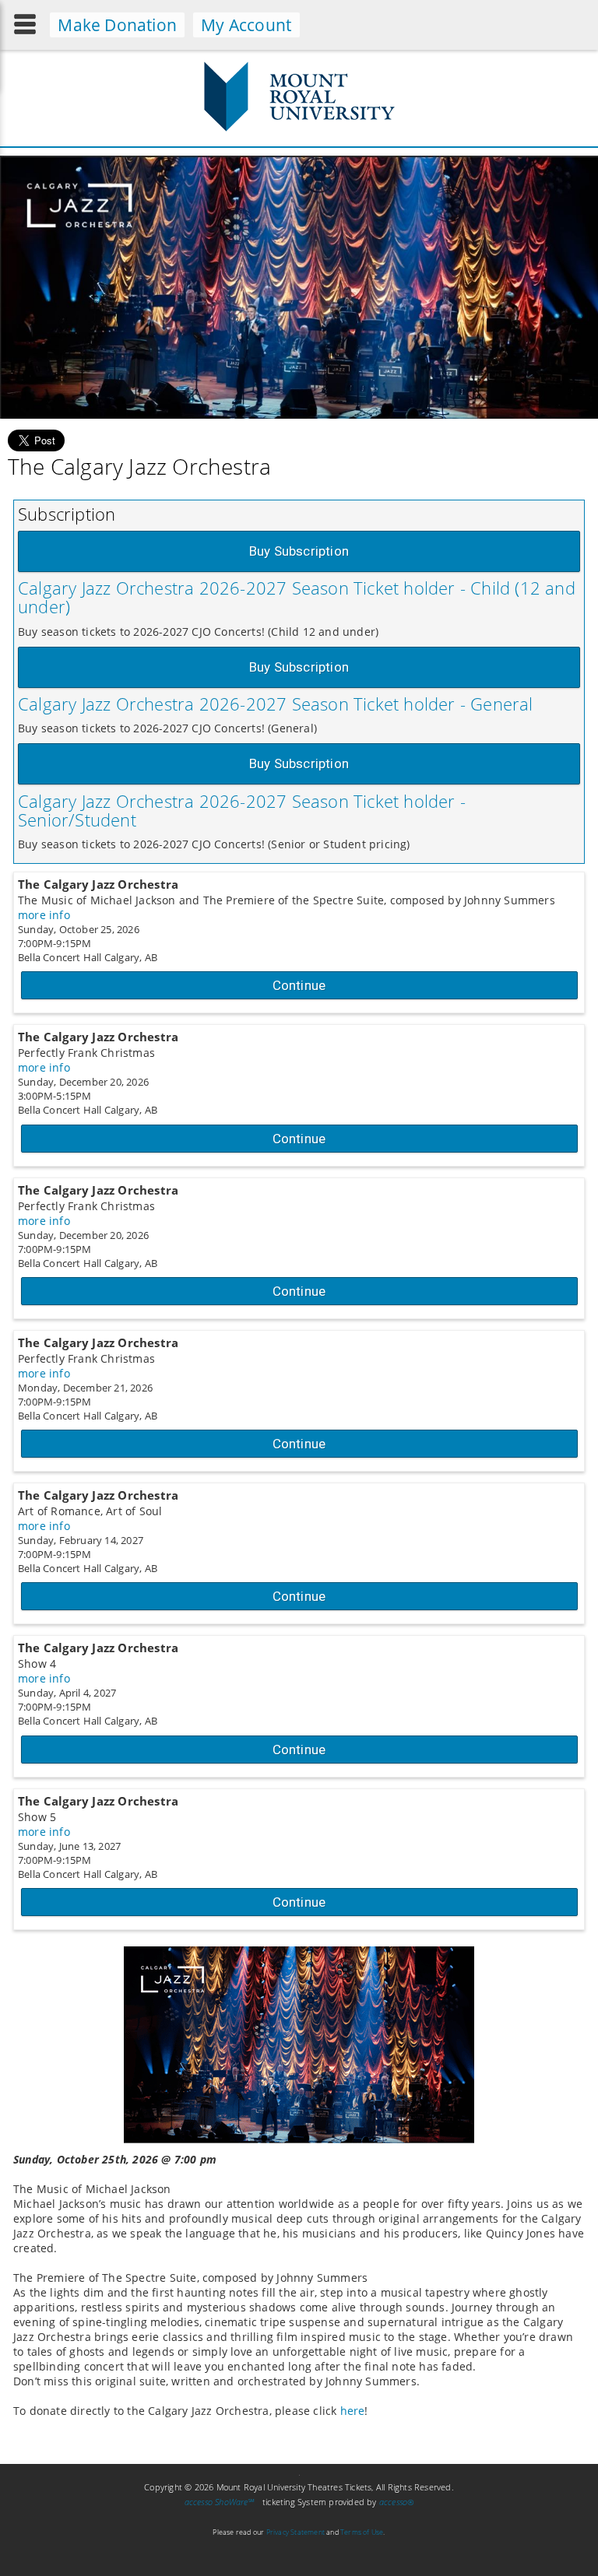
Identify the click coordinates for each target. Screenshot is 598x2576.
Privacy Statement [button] (295, 2532)
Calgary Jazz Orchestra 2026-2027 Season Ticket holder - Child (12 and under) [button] (297, 597)
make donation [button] (117, 25)
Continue (299, 985)
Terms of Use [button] (362, 2532)
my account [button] (246, 25)
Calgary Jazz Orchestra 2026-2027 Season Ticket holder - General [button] (276, 704)
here (353, 2411)
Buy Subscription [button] (299, 551)
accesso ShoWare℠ (220, 2502)
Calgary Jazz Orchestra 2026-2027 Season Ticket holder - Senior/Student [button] (242, 810)
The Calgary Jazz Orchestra (98, 884)
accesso (397, 2502)
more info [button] (44, 915)
